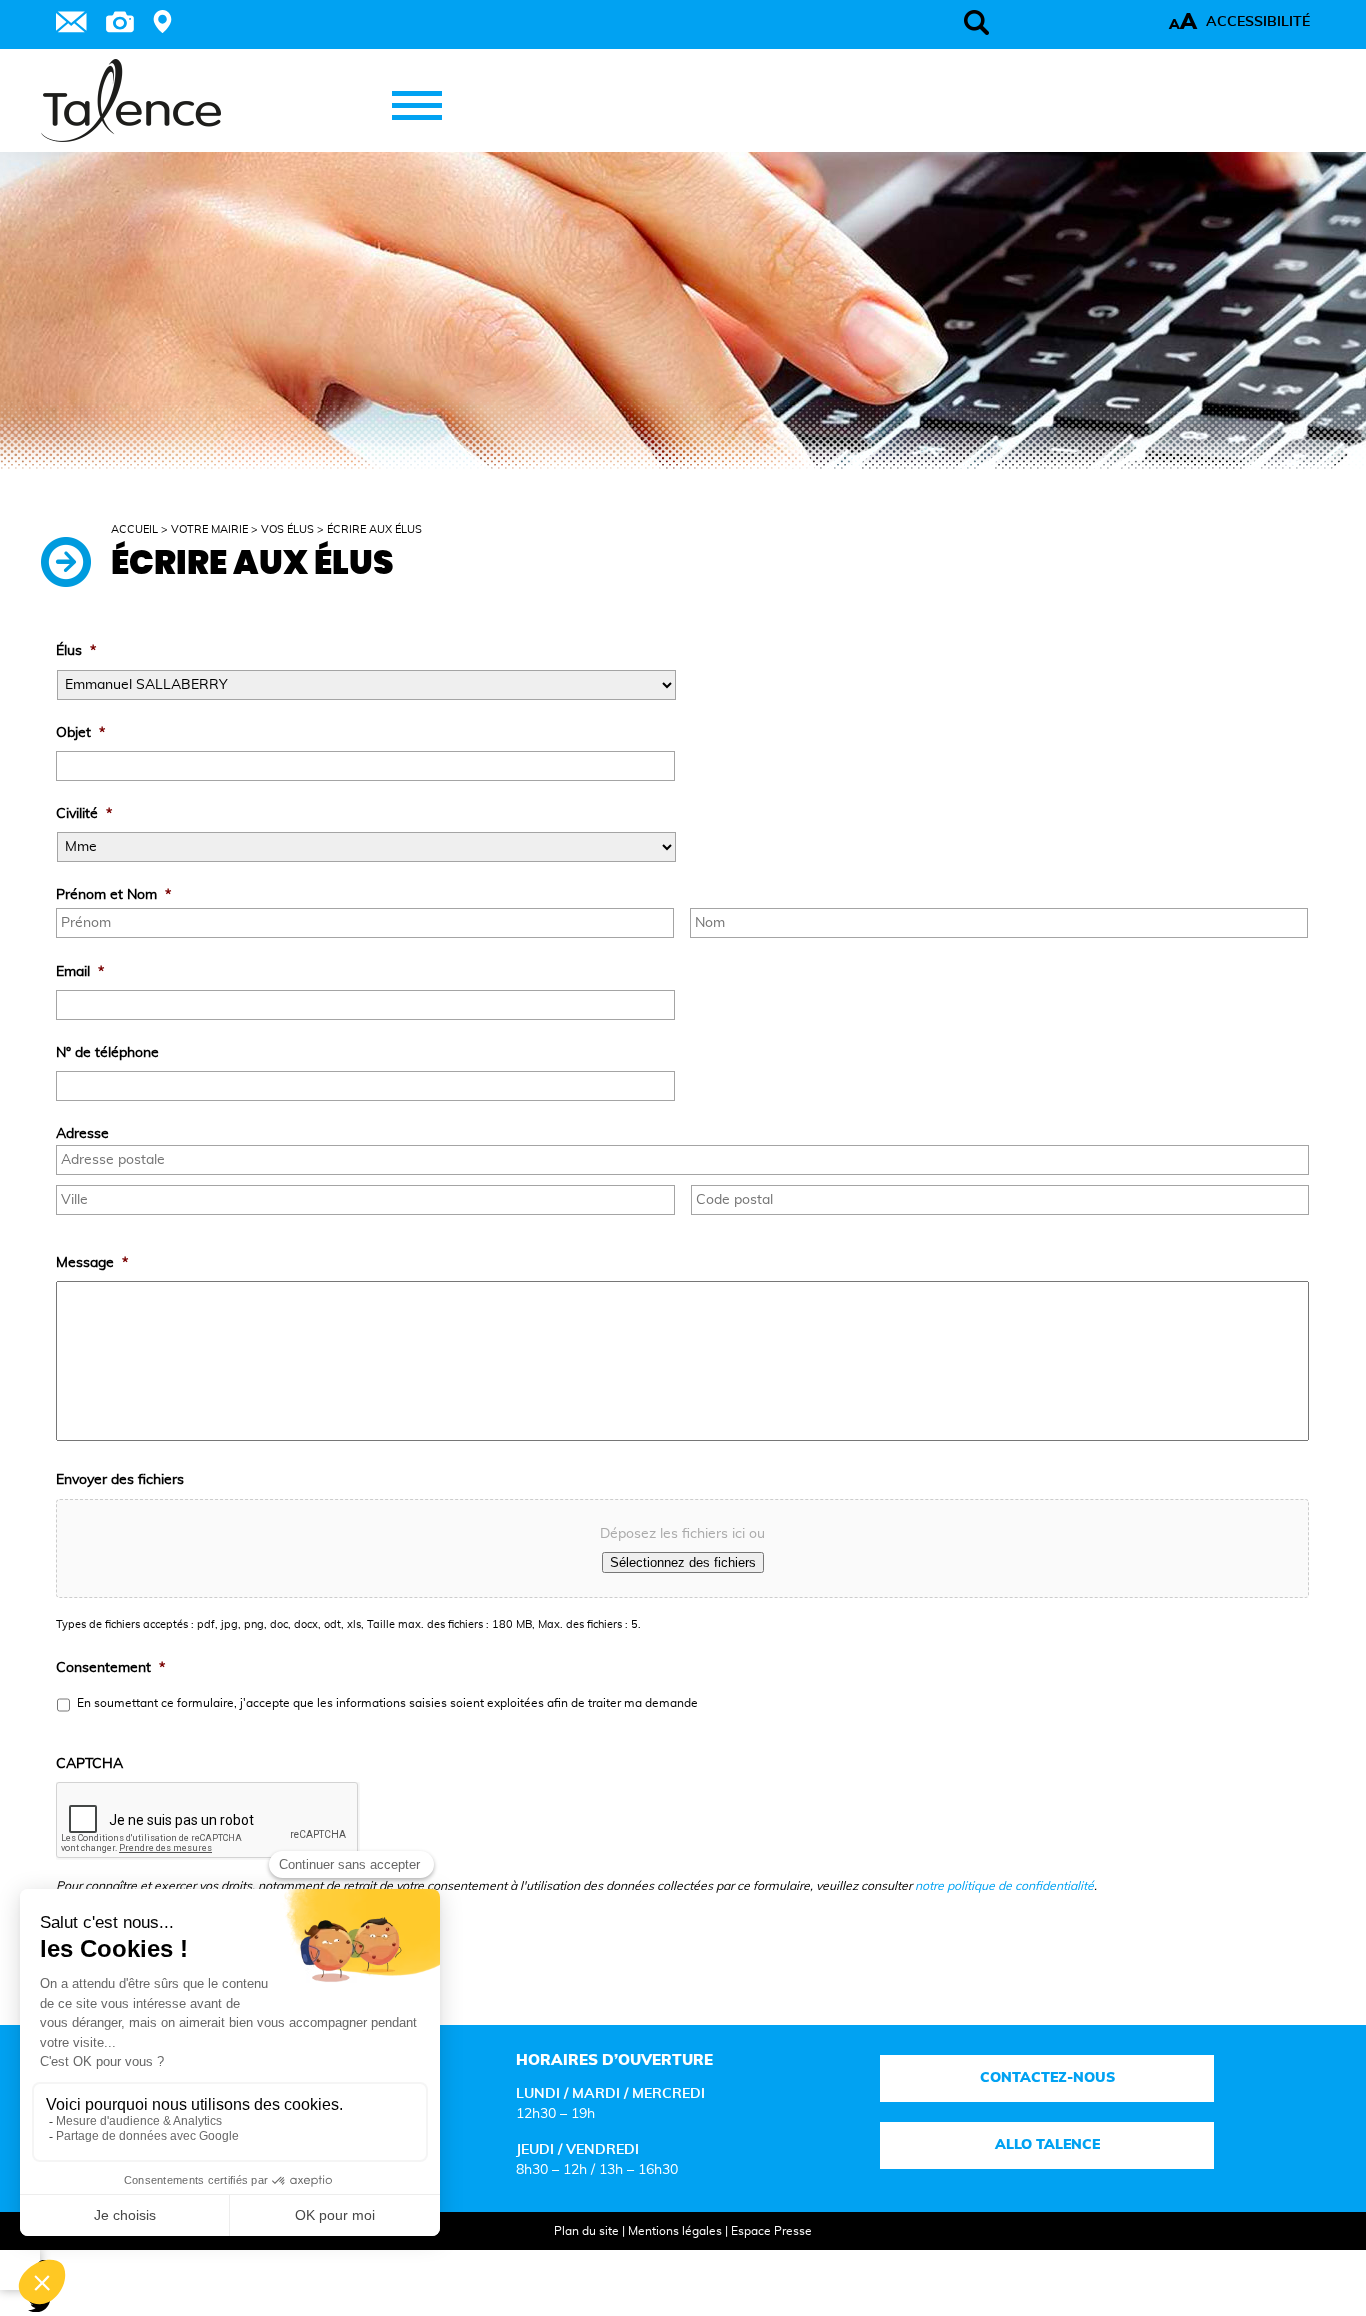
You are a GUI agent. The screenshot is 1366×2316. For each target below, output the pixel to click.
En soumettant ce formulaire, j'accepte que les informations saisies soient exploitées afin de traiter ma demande (387, 1703)
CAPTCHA (89, 1764)
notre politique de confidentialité (1004, 1886)
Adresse (82, 1134)
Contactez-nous (1047, 2078)
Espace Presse (771, 2231)
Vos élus (287, 529)
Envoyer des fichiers (120, 1480)
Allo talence (1047, 2145)
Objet (80, 733)
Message (92, 1263)
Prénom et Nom (113, 895)
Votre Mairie (209, 529)
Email (80, 972)
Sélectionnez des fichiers (683, 1562)
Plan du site (586, 2231)
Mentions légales (675, 2231)
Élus (76, 651)
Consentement (110, 1668)
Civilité (84, 814)
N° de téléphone (107, 1053)
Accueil (134, 529)
